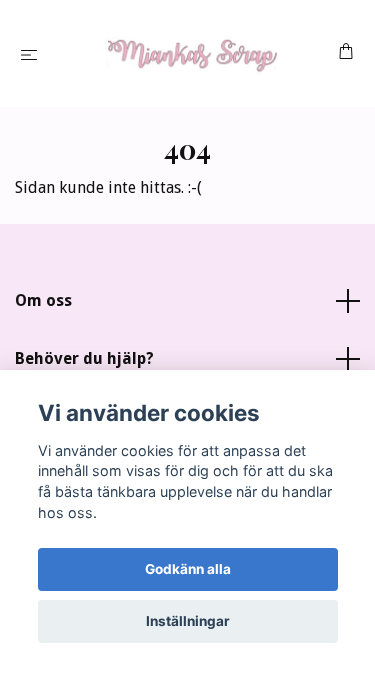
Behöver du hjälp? (84, 358)
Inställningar (188, 621)
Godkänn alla (188, 569)
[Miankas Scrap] (191, 53)
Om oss (43, 300)
